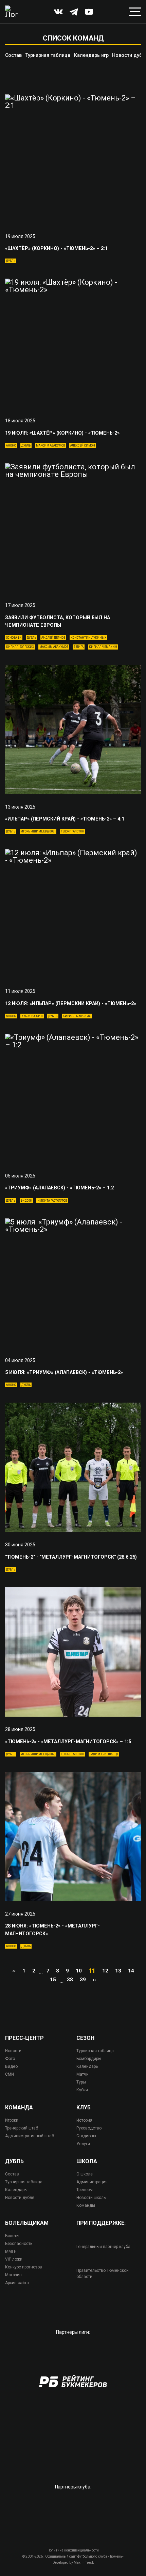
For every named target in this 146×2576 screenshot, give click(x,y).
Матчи (83, 2074)
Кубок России (32, 1016)
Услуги (83, 2144)
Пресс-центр (24, 2038)
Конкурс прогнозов (24, 2267)
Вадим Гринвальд (104, 1754)
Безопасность (19, 2244)
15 (53, 1980)
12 (105, 1971)
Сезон (85, 2038)
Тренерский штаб (22, 2128)
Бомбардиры (89, 2059)
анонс (11, 446)
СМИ (10, 2074)
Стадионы (86, 2136)
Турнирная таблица (48, 55)
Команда (19, 2108)
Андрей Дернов (53, 638)
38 (70, 1980)
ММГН (11, 2251)
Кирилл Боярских (20, 647)
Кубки (82, 2090)
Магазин (13, 2275)
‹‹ (14, 1971)
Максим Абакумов (50, 446)
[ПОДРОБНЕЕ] (73, 159)
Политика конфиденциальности (73, 2550)
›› (94, 1980)
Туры (81, 2082)
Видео (11, 2066)
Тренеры (85, 2190)
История (84, 2120)
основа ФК (14, 638)
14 (131, 1971)
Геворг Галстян (72, 831)
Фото (10, 2059)
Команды (86, 2205)
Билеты (12, 2236)
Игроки (12, 2120)
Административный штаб (30, 2136)
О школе (85, 2174)
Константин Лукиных (88, 638)
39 (83, 1980)
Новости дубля (20, 2198)
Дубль (11, 261)
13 (118, 1971)
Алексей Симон (83, 446)
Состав (13, 55)
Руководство (89, 2128)
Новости (13, 2051)
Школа (87, 2161)
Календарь (87, 2066)
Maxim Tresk (84, 2563)
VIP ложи (14, 2259)
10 (79, 1971)
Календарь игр (91, 55)
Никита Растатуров (52, 1201)
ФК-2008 (26, 1201)
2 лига (79, 647)
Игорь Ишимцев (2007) (38, 831)
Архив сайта (17, 2283)
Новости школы (92, 2198)
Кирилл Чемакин (103, 647)
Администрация (92, 2182)
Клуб (84, 2108)
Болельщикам (27, 2223)
